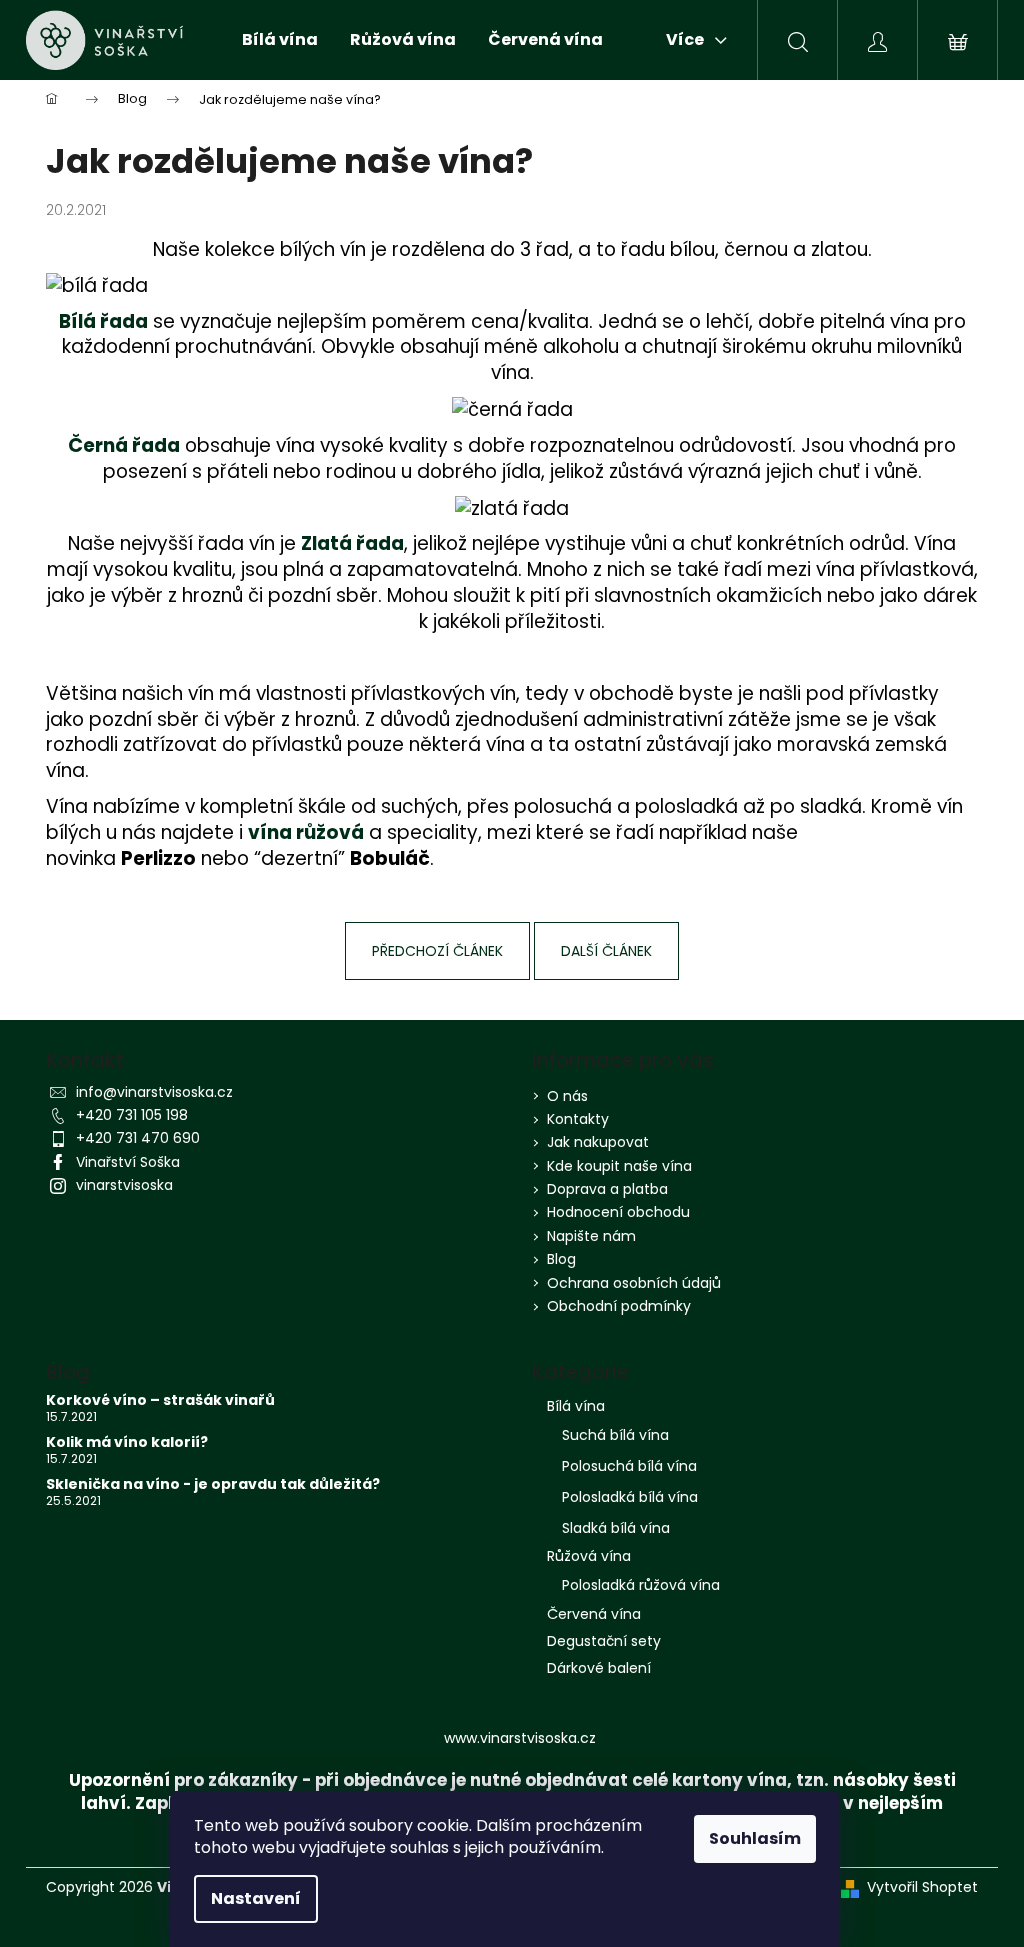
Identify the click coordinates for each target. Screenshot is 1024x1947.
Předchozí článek (437, 951)
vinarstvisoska (124, 1185)
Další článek (606, 951)
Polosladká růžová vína (641, 1585)
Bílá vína (576, 1406)
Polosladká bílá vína (630, 1497)
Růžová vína (589, 1556)
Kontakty (578, 1119)
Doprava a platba (607, 1189)
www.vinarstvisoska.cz (520, 1738)
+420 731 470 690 (138, 1138)
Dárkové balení (599, 1668)
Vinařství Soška (128, 1162)
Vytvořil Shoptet (922, 1887)
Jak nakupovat (598, 1142)
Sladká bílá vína (616, 1528)
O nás (567, 1096)
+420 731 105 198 (132, 1115)
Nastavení (256, 1898)
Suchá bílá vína (615, 1435)
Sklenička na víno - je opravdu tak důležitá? (213, 1484)
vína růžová (306, 832)
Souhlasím (755, 1838)
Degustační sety (604, 1641)
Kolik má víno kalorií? (127, 1442)
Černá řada (124, 445)
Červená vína (594, 1614)
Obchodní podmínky (619, 1306)
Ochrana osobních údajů (634, 1283)
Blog (561, 1259)
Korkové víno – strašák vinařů (160, 1400)
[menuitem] (280, 40)
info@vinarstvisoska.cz (154, 1092)
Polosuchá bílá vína (629, 1466)
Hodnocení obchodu (618, 1212)
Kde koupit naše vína (619, 1166)
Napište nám (591, 1236)
